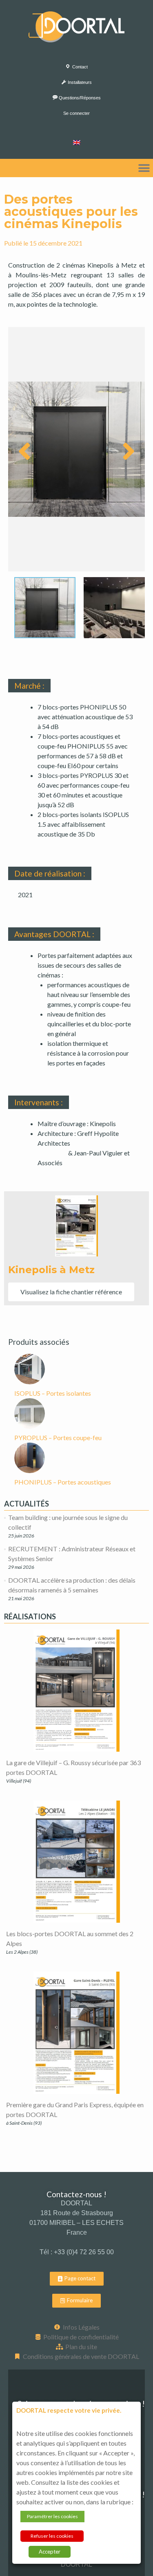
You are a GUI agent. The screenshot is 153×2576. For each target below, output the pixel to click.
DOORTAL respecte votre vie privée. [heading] (69, 2410)
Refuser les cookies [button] (52, 2536)
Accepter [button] (50, 2552)
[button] (144, 168)
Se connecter (76, 113)
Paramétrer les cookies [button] (52, 2516)
